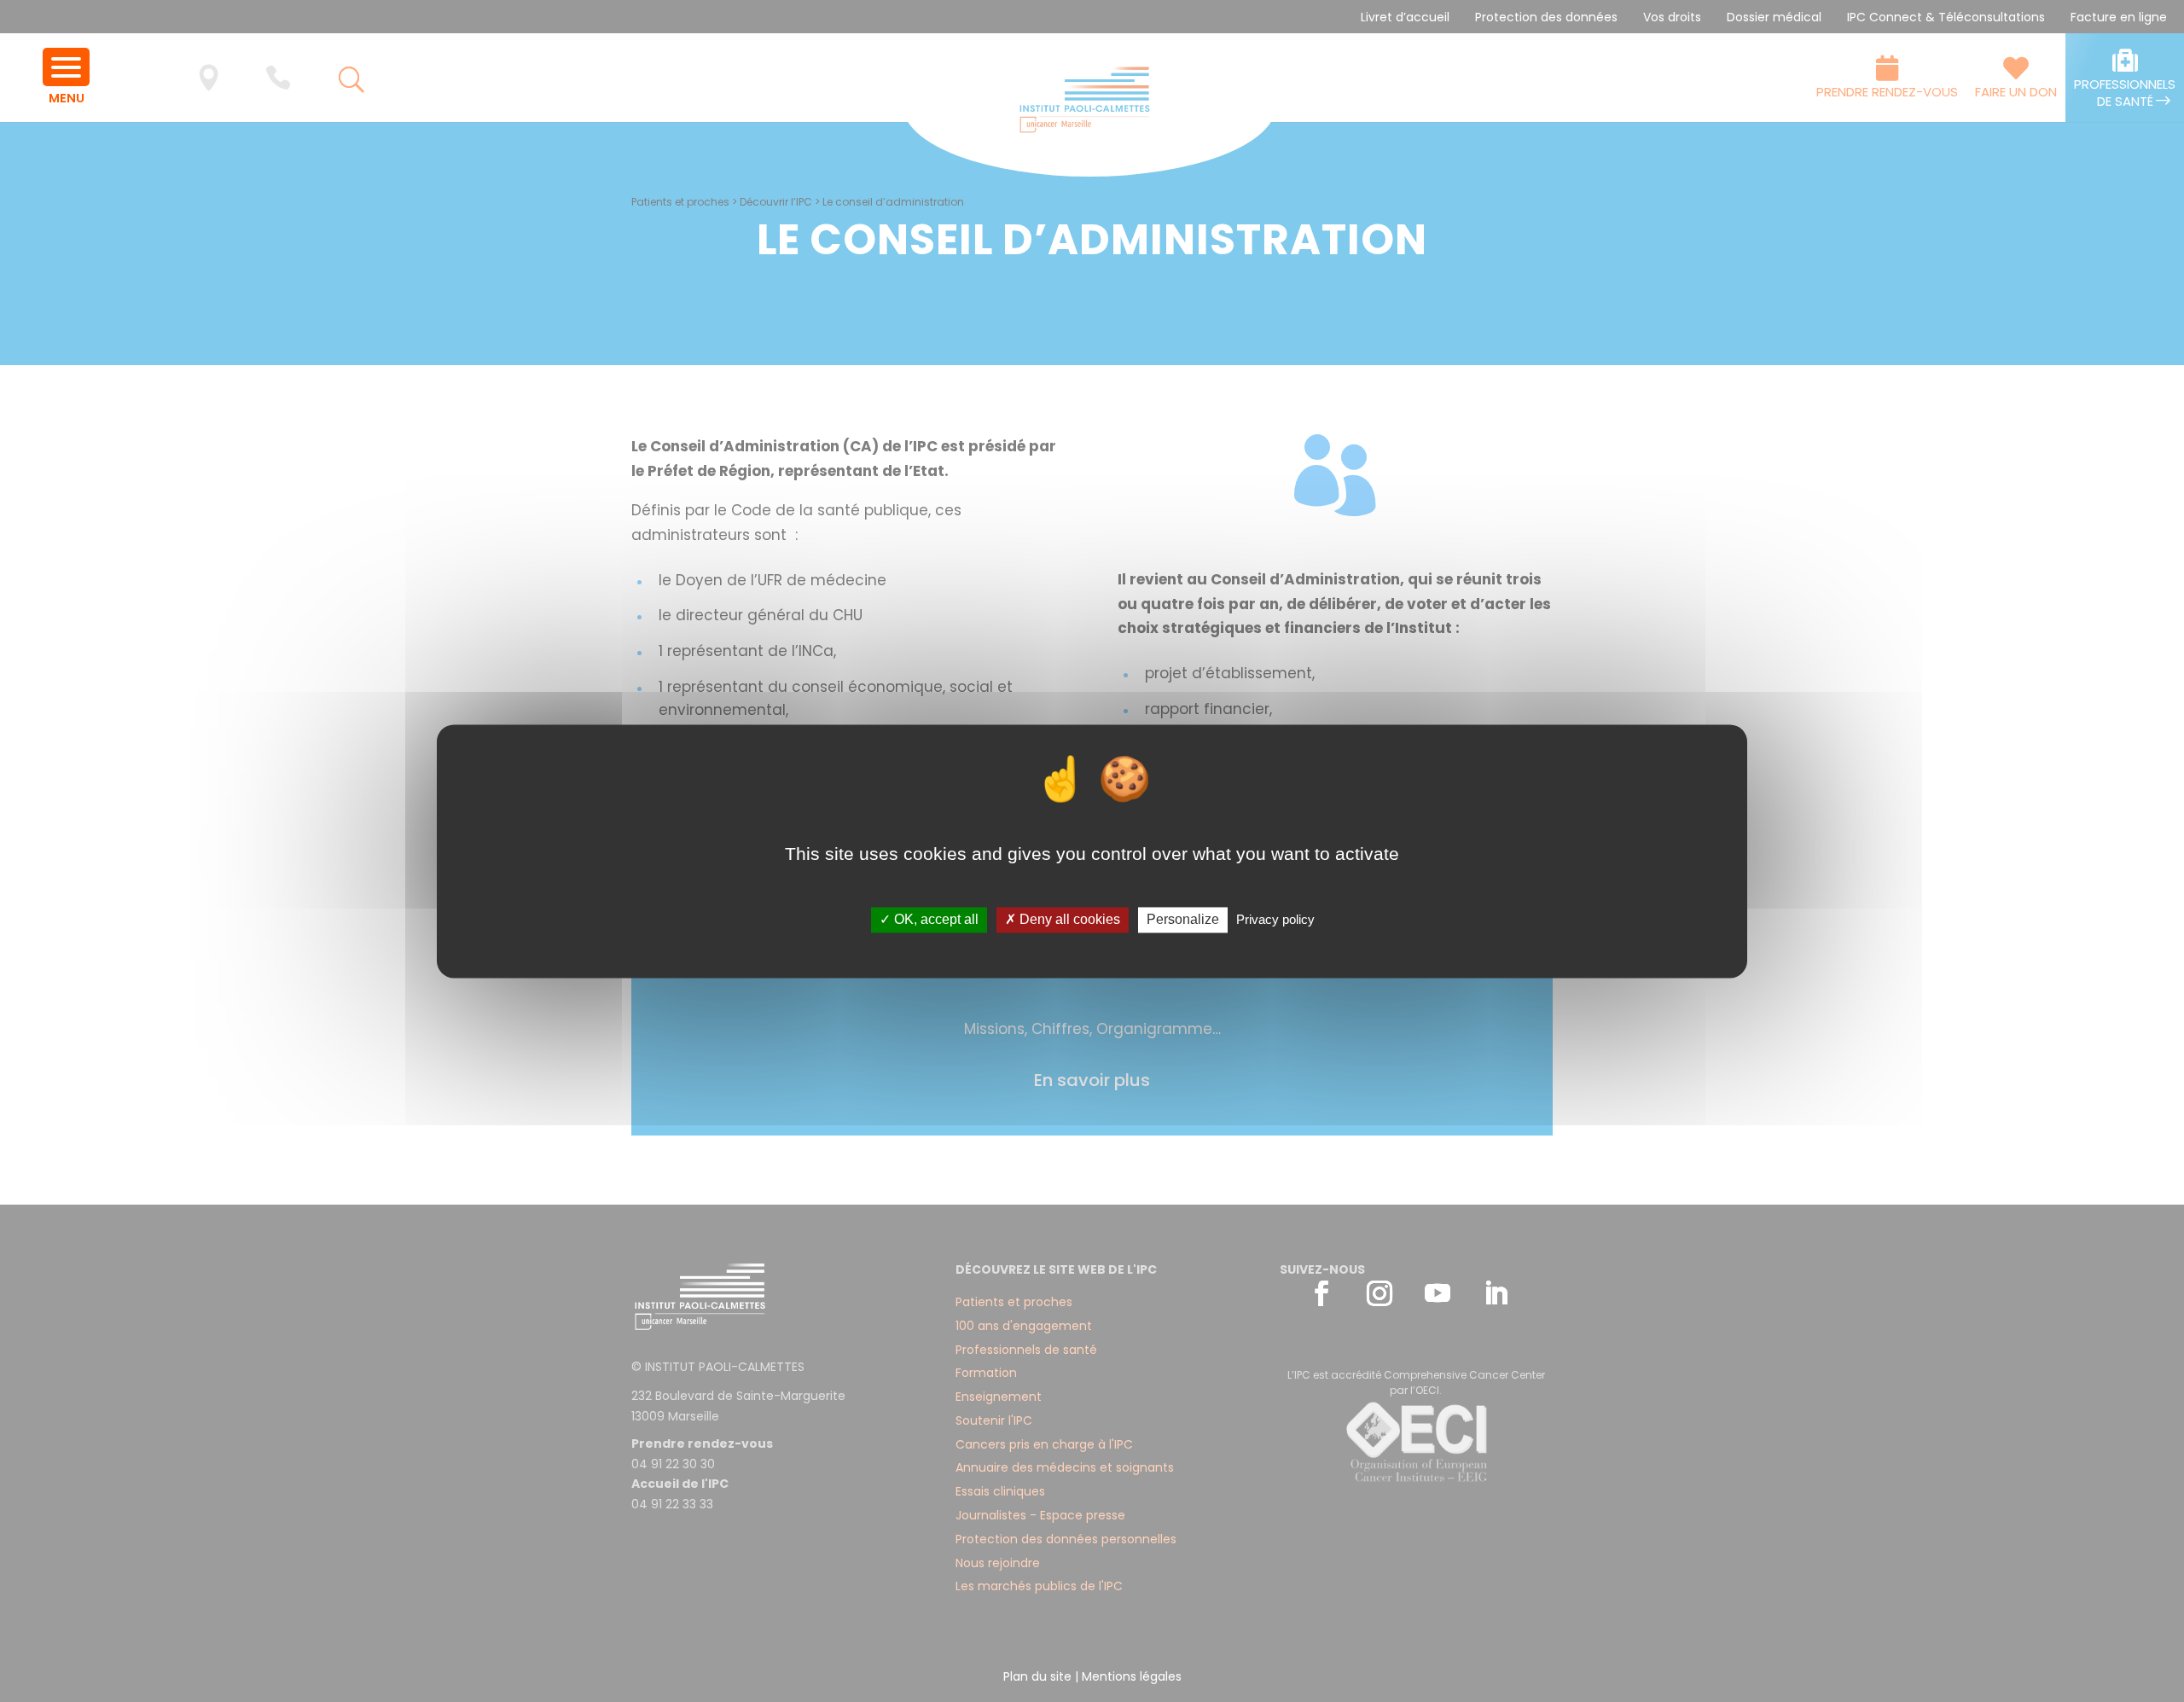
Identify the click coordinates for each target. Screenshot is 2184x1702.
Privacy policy (1275, 920)
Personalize (1183, 920)
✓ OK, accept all (929, 920)
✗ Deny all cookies (1063, 920)
